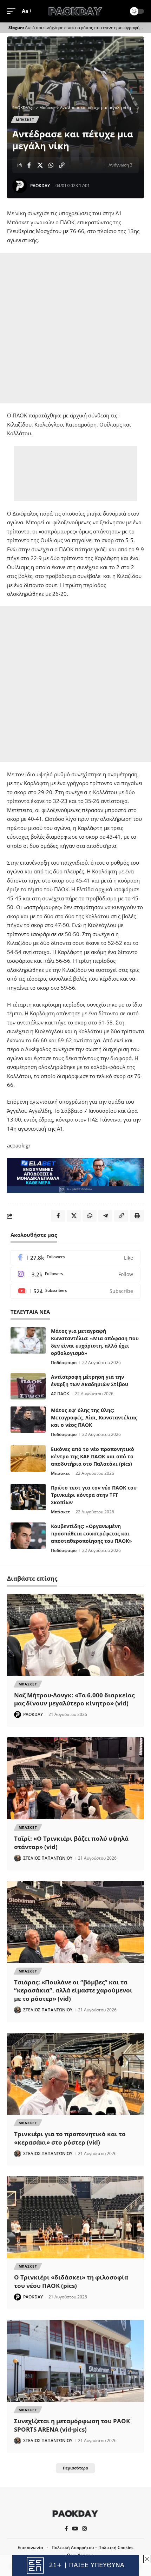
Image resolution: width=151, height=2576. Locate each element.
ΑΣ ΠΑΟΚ (60, 1394)
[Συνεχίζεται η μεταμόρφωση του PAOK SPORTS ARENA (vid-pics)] (75, 2361)
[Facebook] (75, 1258)
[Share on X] (40, 165)
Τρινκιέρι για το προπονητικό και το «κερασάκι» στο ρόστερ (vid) (70, 2138)
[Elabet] (75, 1175)
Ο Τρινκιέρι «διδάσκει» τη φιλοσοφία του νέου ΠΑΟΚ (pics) (71, 2281)
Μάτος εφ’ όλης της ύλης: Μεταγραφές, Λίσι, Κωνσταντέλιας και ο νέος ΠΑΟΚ (94, 1418)
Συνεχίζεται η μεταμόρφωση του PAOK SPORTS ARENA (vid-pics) (72, 2425)
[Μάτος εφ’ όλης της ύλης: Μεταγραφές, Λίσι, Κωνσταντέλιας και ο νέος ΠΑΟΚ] (28, 1420)
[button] (13, 11)
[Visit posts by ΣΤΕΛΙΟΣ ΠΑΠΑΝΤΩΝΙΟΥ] (18, 1858)
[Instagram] (75, 1275)
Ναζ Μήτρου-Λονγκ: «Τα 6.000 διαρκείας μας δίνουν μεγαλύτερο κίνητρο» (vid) (74, 1699)
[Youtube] (75, 1291)
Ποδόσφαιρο (64, 1362)
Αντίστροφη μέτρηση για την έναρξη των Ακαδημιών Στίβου (90, 1381)
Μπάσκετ (60, 1473)
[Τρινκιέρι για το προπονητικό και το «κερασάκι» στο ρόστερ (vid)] (75, 2074)
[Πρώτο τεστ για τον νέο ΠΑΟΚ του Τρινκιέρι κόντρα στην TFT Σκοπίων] (28, 1497)
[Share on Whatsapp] (51, 165)
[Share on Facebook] (29, 165)
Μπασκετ (25, 120)
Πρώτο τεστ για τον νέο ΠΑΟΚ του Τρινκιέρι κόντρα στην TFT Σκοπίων (94, 1495)
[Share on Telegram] (105, 1216)
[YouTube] (75, 2529)
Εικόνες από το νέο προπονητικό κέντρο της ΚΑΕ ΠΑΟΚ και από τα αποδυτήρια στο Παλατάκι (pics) (93, 1456)
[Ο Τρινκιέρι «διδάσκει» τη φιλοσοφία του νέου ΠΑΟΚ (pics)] (75, 2217)
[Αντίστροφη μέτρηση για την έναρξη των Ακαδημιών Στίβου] (28, 1386)
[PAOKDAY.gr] (75, 11)
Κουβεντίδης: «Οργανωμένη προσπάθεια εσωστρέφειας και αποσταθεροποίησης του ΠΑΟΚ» (91, 1534)
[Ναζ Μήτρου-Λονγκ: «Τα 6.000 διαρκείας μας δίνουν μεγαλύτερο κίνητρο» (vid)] (75, 1635)
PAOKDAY (40, 186)
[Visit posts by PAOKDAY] (20, 186)
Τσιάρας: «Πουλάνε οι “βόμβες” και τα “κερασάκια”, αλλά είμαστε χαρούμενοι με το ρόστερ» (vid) (73, 1991)
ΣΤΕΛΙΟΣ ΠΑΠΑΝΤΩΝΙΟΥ (48, 1858)
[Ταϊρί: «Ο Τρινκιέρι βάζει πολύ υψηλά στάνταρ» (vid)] (75, 1778)
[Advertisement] (75, 328)
